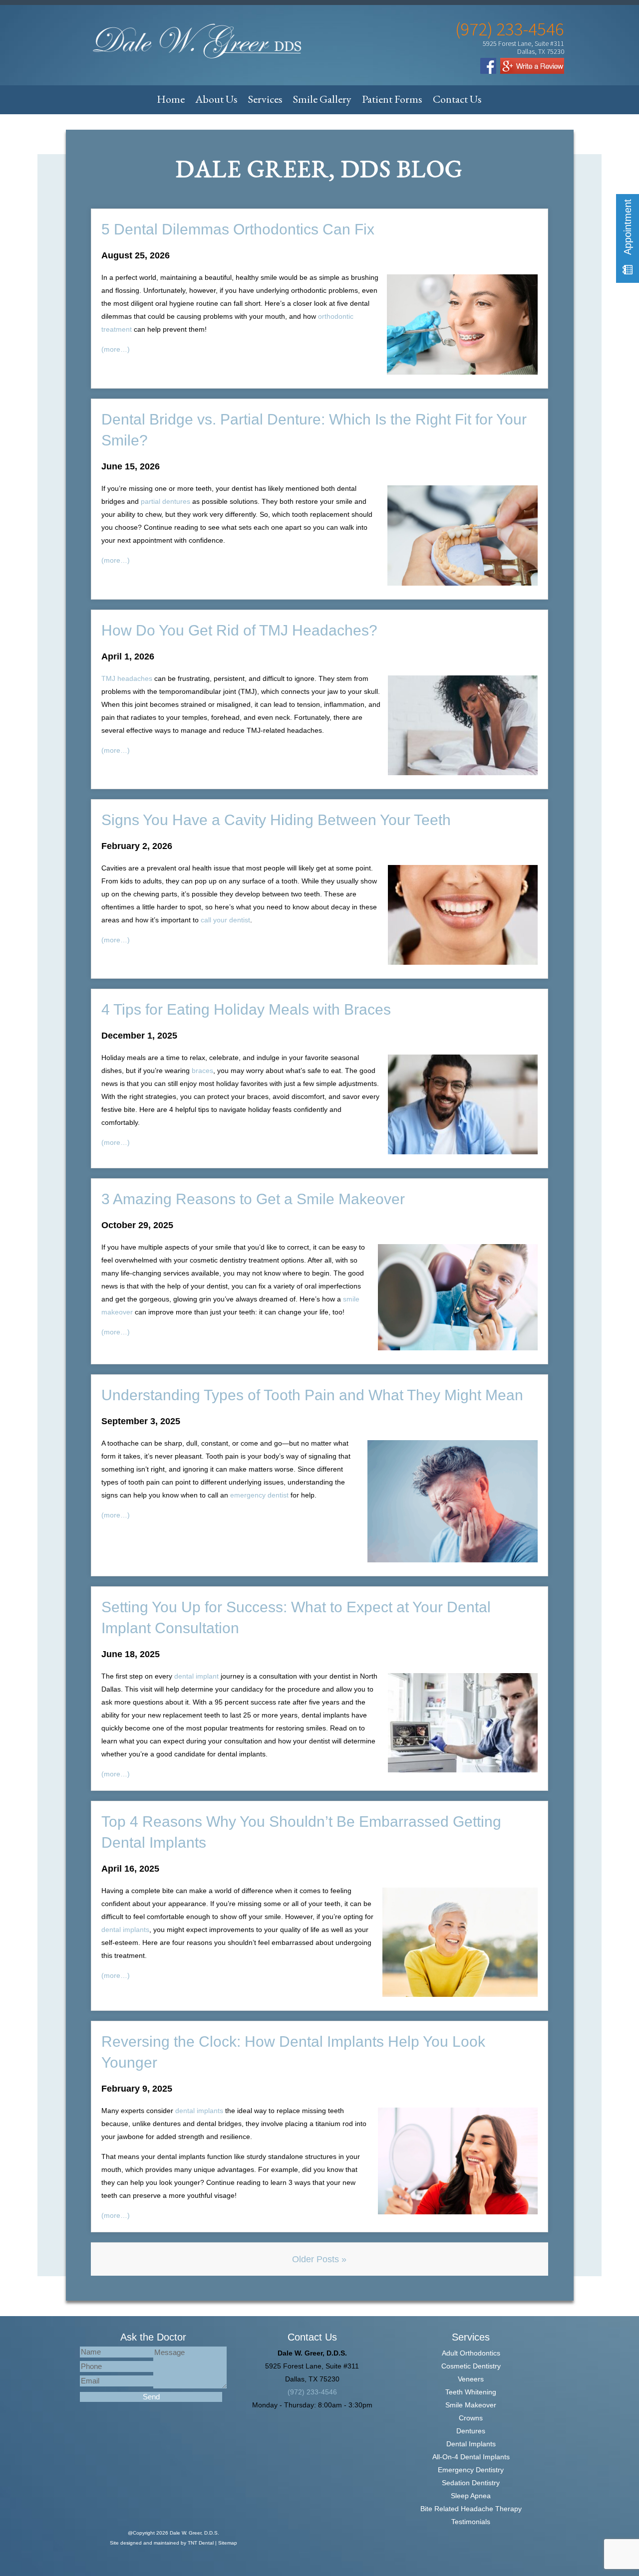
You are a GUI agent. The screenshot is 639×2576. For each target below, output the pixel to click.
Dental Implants (471, 2444)
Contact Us (457, 99)
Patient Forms (392, 99)
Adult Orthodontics (471, 2353)
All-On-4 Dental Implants (471, 2457)
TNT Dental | (203, 2543)
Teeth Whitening (471, 2392)
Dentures (471, 2431)
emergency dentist (259, 1495)
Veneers (471, 2379)
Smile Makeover (471, 2405)
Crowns (471, 2418)
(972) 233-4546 (510, 29)
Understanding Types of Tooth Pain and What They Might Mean (312, 1395)
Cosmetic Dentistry (471, 2366)
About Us (216, 99)
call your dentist (225, 920)
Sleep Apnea (471, 2496)
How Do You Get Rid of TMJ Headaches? (239, 630)
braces (202, 1071)
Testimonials (471, 2522)
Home (171, 99)
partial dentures (165, 501)
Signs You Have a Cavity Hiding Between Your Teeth (276, 820)
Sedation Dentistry (471, 2483)
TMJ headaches (127, 678)
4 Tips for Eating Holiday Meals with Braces (246, 1009)
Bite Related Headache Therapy (471, 2509)
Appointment (628, 228)
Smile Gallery (322, 99)
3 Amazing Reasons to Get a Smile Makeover (253, 1199)
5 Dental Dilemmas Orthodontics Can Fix (238, 229)
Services (265, 99)
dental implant (196, 1676)
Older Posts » (319, 2259)
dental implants (125, 1930)
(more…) (116, 349)
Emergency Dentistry (471, 2470)
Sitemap (228, 2543)
